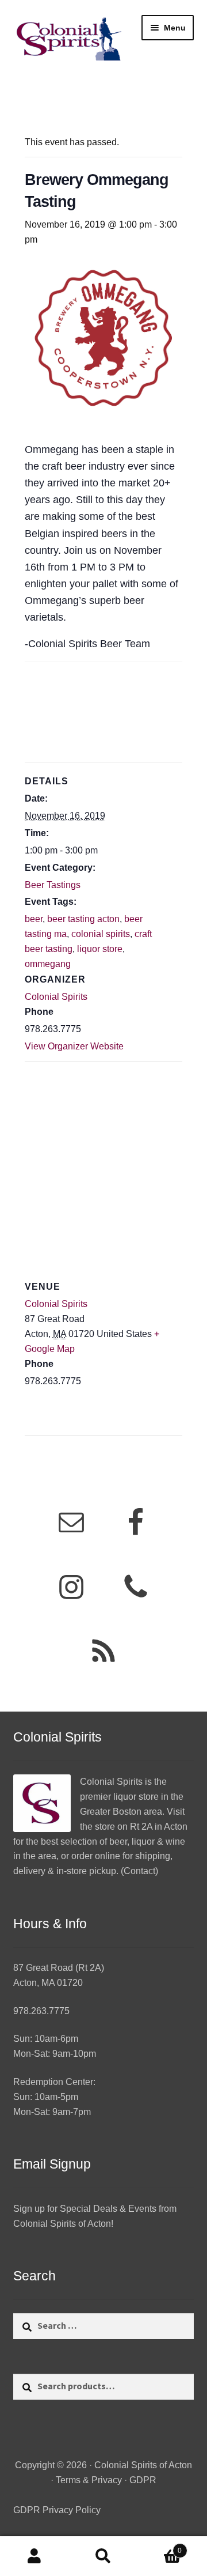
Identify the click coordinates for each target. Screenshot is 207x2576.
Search (103, 2556)
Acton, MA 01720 (48, 1983)
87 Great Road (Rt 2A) (59, 1968)
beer (34, 919)
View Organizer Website (74, 1046)
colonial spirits (101, 934)
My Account (34, 2556)
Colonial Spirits (56, 997)
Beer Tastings (53, 885)
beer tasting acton (83, 919)
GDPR (143, 2480)
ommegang (48, 964)
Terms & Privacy (89, 2480)
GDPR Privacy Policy (57, 2510)
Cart (160, 2547)
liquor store (100, 949)
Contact (139, 1871)
